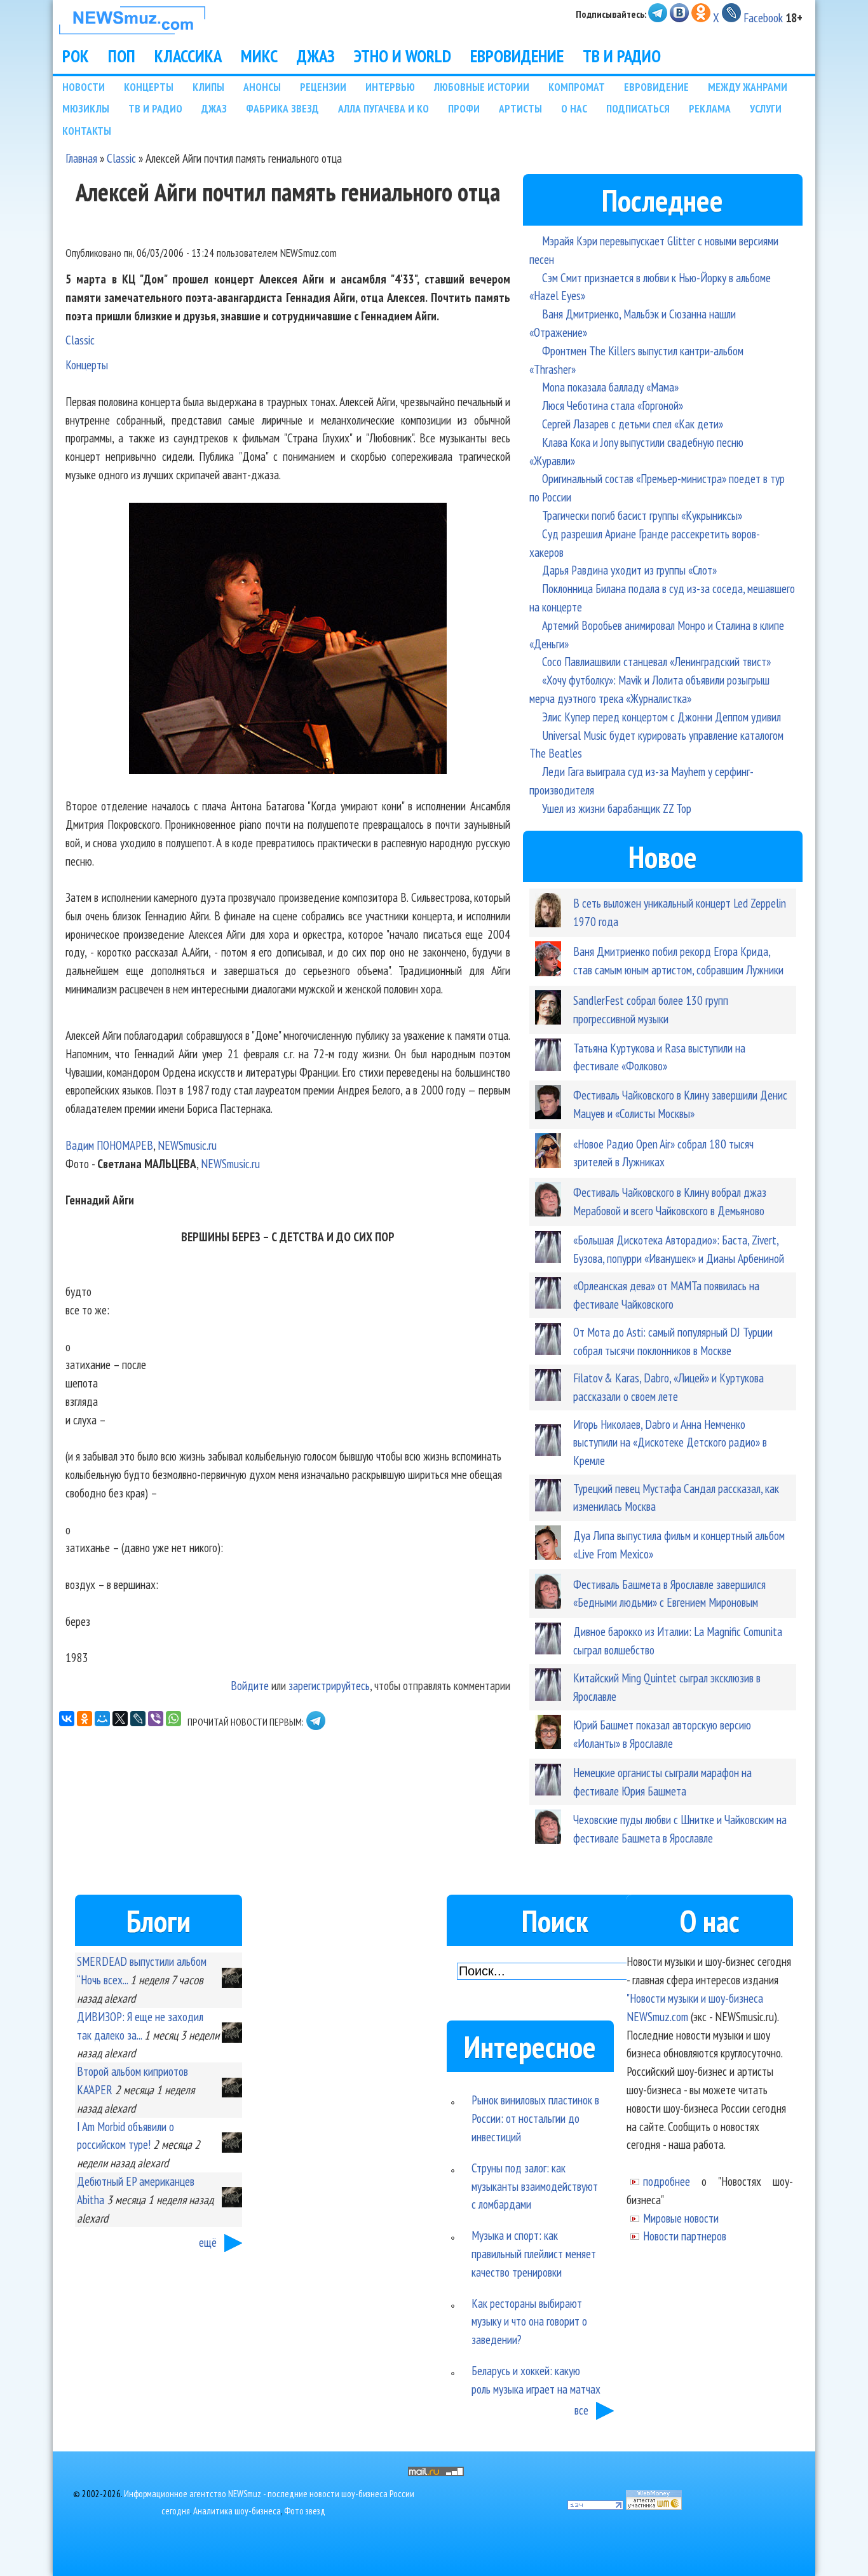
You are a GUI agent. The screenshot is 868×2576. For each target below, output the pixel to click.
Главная (81, 158)
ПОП (122, 56)
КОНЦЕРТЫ (149, 87)
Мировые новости (681, 2218)
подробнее (667, 2181)
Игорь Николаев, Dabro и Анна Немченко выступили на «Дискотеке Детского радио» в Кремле (670, 1442)
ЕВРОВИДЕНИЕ (517, 56)
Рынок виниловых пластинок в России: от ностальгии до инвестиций (535, 2118)
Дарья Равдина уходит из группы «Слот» (629, 570)
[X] (120, 1719)
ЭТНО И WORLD (403, 56)
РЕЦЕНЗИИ (323, 87)
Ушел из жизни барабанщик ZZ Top (617, 808)
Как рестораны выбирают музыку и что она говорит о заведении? (529, 2321)
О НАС (574, 108)
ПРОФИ (464, 108)
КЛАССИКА (188, 56)
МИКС (259, 56)
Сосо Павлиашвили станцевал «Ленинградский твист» (656, 661)
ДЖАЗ (316, 56)
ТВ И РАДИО (622, 56)
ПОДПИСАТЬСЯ (638, 108)
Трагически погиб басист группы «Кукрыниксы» (642, 515)
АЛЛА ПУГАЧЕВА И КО (383, 108)
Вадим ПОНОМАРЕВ (109, 1145)
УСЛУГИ (766, 108)
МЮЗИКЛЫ (86, 108)
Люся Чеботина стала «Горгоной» (613, 405)
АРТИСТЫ (520, 108)
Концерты (87, 365)
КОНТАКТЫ (87, 131)
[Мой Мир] (102, 1719)
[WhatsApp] (173, 1719)
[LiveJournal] (138, 1719)
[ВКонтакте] (67, 1719)
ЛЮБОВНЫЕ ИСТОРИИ (482, 87)
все (581, 2410)
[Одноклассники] (85, 1719)
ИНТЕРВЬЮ (390, 87)
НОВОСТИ (84, 87)
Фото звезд (305, 2511)
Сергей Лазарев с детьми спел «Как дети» (633, 424)
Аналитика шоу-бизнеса (237, 2511)
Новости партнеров (685, 2236)
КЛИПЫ (208, 87)
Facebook (763, 17)
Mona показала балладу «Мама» (610, 387)
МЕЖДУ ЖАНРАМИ (748, 87)
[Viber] (156, 1719)
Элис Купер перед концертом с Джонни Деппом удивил (661, 717)
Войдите (250, 1685)
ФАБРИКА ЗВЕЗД (282, 108)
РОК (76, 56)
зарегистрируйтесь (329, 1685)
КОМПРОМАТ (577, 87)
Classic (121, 158)
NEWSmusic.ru (187, 1145)
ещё (208, 2242)
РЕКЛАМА (710, 108)
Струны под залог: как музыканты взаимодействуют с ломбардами (535, 2186)
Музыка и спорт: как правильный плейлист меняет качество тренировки (534, 2253)
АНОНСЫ (262, 87)
